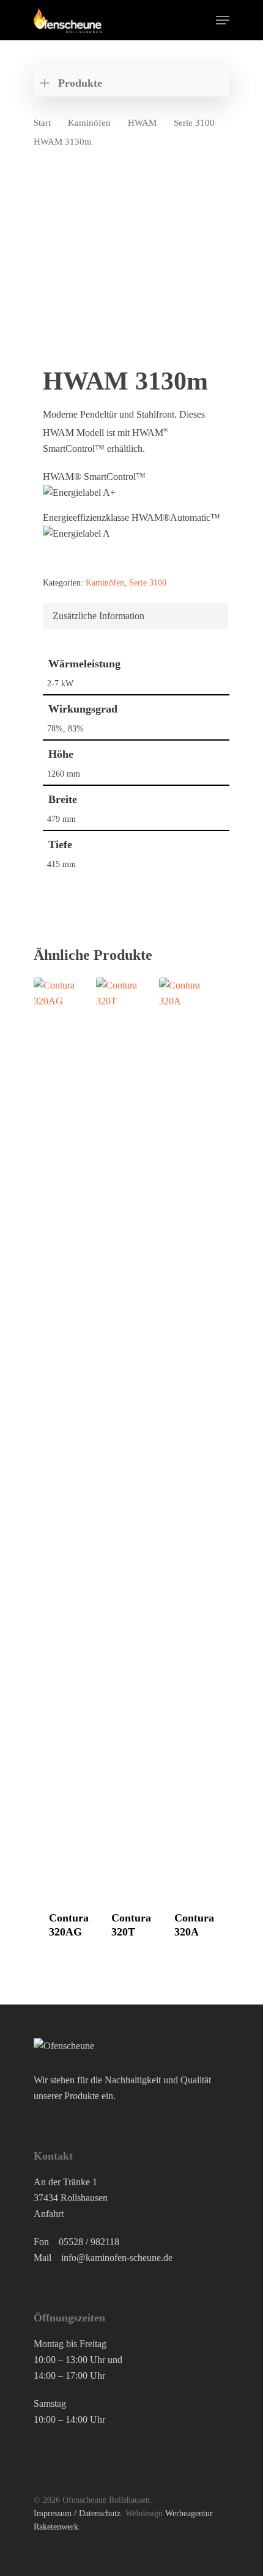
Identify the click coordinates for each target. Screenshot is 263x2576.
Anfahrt (49, 2214)
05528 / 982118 (89, 2242)
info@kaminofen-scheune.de (117, 2258)
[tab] (135, 616)
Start (42, 123)
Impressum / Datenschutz (77, 2513)
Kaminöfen (89, 123)
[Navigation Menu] (223, 20)
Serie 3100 (194, 123)
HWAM (142, 123)
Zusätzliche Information (98, 616)
